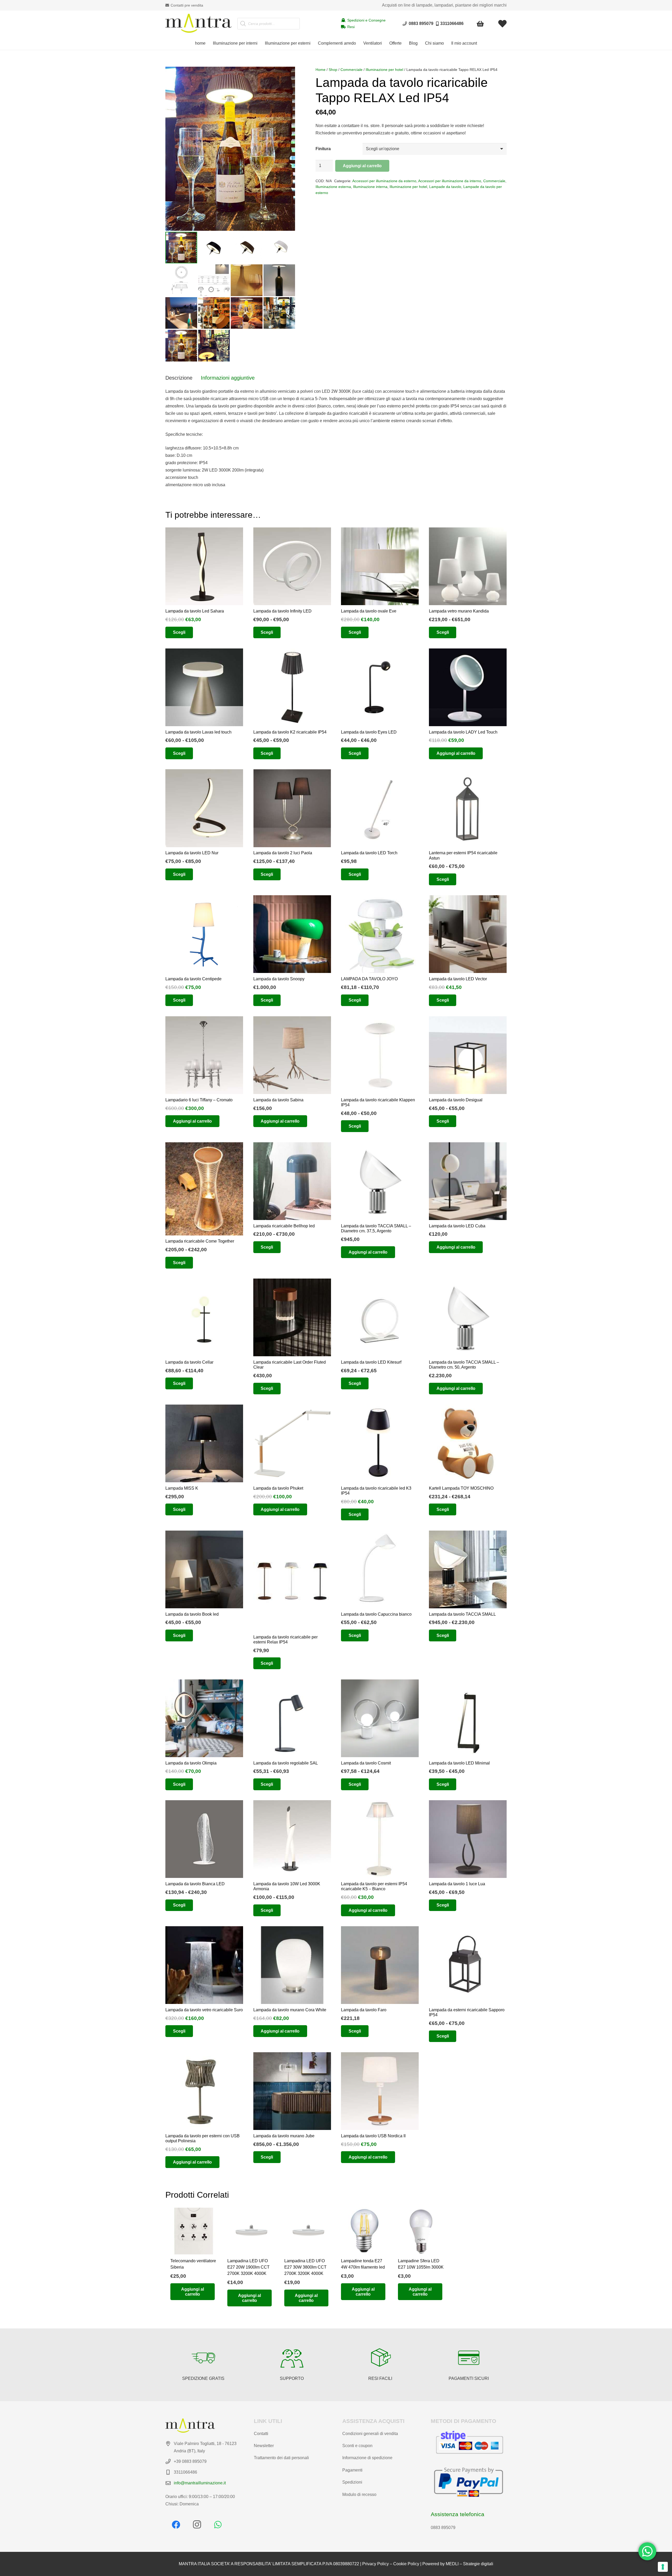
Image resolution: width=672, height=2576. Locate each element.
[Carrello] (481, 24)
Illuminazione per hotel (384, 70)
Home (321, 70)
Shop (333, 70)
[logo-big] (198, 24)
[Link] (502, 24)
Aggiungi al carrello (362, 166)
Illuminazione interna (370, 187)
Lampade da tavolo (445, 187)
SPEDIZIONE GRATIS (203, 2378)
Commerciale (351, 70)
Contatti (261, 2434)
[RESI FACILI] (380, 2358)
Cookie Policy (406, 2564)
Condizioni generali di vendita (370, 2434)
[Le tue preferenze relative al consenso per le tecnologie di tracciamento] (663, 2567)
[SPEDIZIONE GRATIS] (203, 2358)
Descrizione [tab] (179, 378)
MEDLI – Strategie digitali (469, 2564)
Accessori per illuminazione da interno (450, 181)
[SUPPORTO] (292, 2358)
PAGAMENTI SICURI (469, 2378)
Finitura (323, 149)
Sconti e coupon (357, 2446)
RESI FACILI (380, 2378)
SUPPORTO (292, 2378)
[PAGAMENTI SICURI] (469, 2358)
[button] (260, 43)
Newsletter (264, 2446)
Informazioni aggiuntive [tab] (228, 378)
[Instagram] (197, 2525)
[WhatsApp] (218, 2525)
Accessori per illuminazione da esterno (384, 181)
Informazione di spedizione (367, 2458)
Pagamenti (352, 2470)
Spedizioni (352, 2482)
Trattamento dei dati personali (281, 2458)
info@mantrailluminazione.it (200, 2483)
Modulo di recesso (359, 2494)
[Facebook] (176, 2525)
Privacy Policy (376, 2564)
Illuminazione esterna (333, 187)
